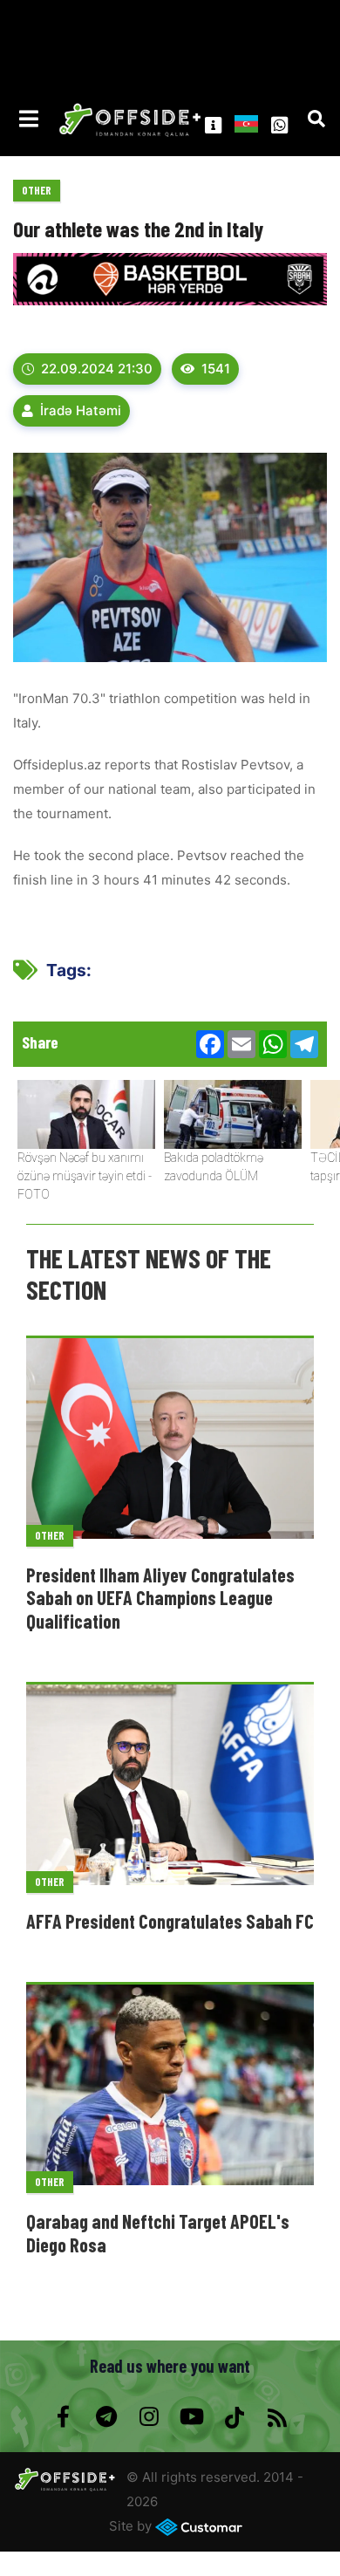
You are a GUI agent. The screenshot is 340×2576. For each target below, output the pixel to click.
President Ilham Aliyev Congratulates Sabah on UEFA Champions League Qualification (160, 1598)
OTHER (37, 190)
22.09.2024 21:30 (97, 369)
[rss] (277, 2417)
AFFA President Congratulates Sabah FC (170, 1921)
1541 (216, 369)
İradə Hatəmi (81, 410)
